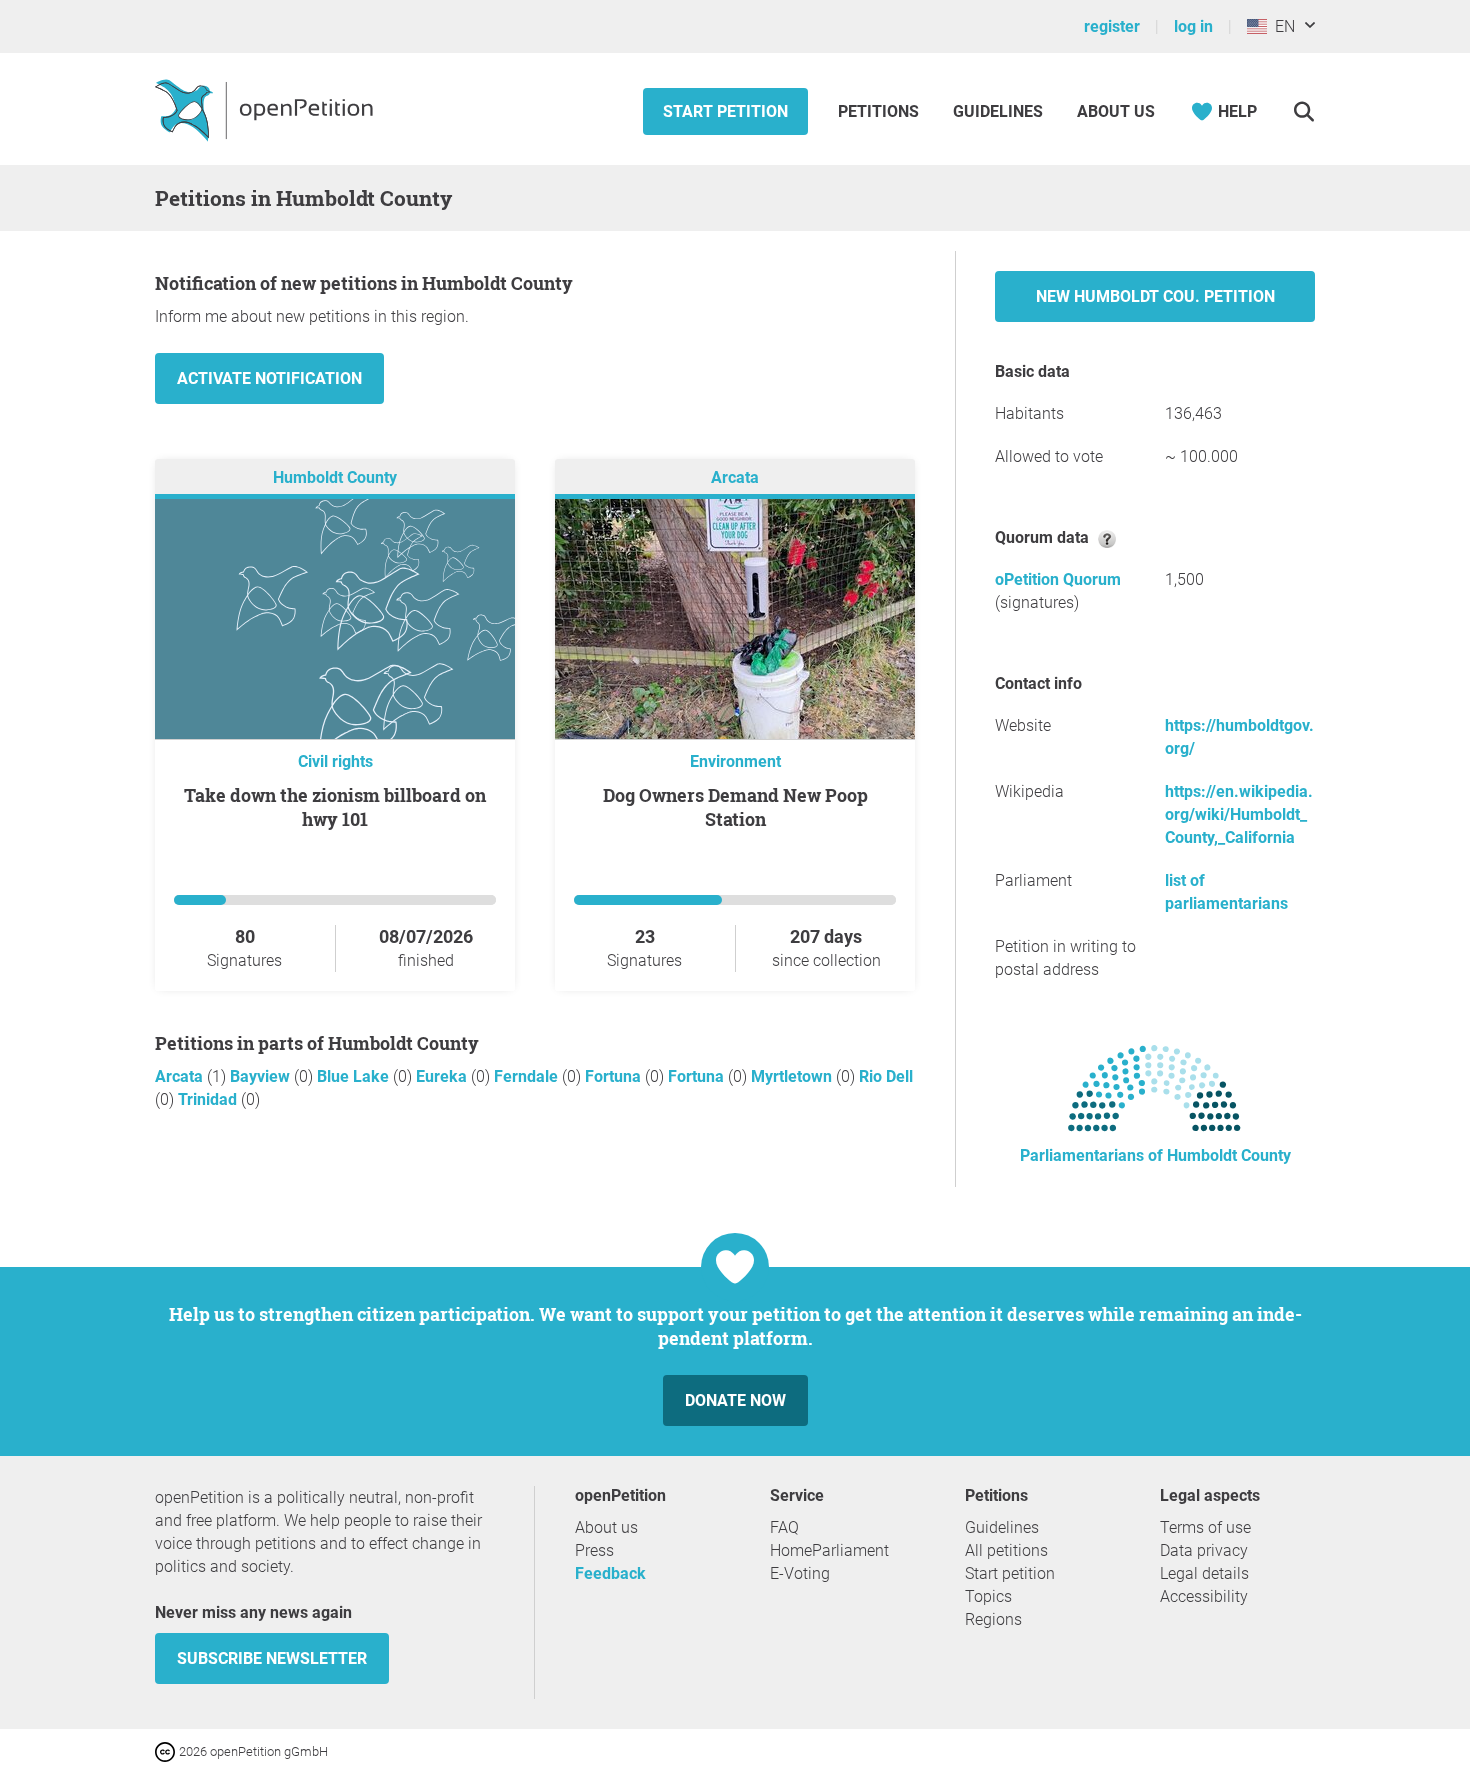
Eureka (443, 1076)
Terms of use (1205, 1527)
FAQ (784, 1527)
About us (1116, 111)
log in (1193, 26)
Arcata (735, 477)
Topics (988, 1596)
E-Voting (800, 1573)
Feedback (610, 1573)
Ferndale (528, 1076)
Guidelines (998, 111)
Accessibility (1204, 1596)
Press (594, 1550)
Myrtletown (793, 1076)
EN (1281, 26)
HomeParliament (829, 1550)
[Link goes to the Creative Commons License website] (167, 1750)
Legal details (1204, 1573)
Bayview (262, 1076)
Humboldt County (335, 477)
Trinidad (209, 1099)
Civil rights (335, 761)
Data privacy (1204, 1550)
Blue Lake (355, 1076)
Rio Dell (886, 1076)
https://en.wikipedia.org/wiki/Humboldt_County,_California (1239, 814)
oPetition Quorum (1058, 579)
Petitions (880, 111)
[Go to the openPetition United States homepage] (266, 109)
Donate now (735, 1400)
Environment (735, 761)
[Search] (1303, 111)
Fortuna (615, 1076)
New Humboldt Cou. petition (1155, 296)
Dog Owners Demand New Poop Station (735, 807)
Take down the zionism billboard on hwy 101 (335, 807)
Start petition (725, 111)
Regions (993, 1619)
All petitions (1006, 1550)
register (1112, 26)
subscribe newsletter (272, 1658)
